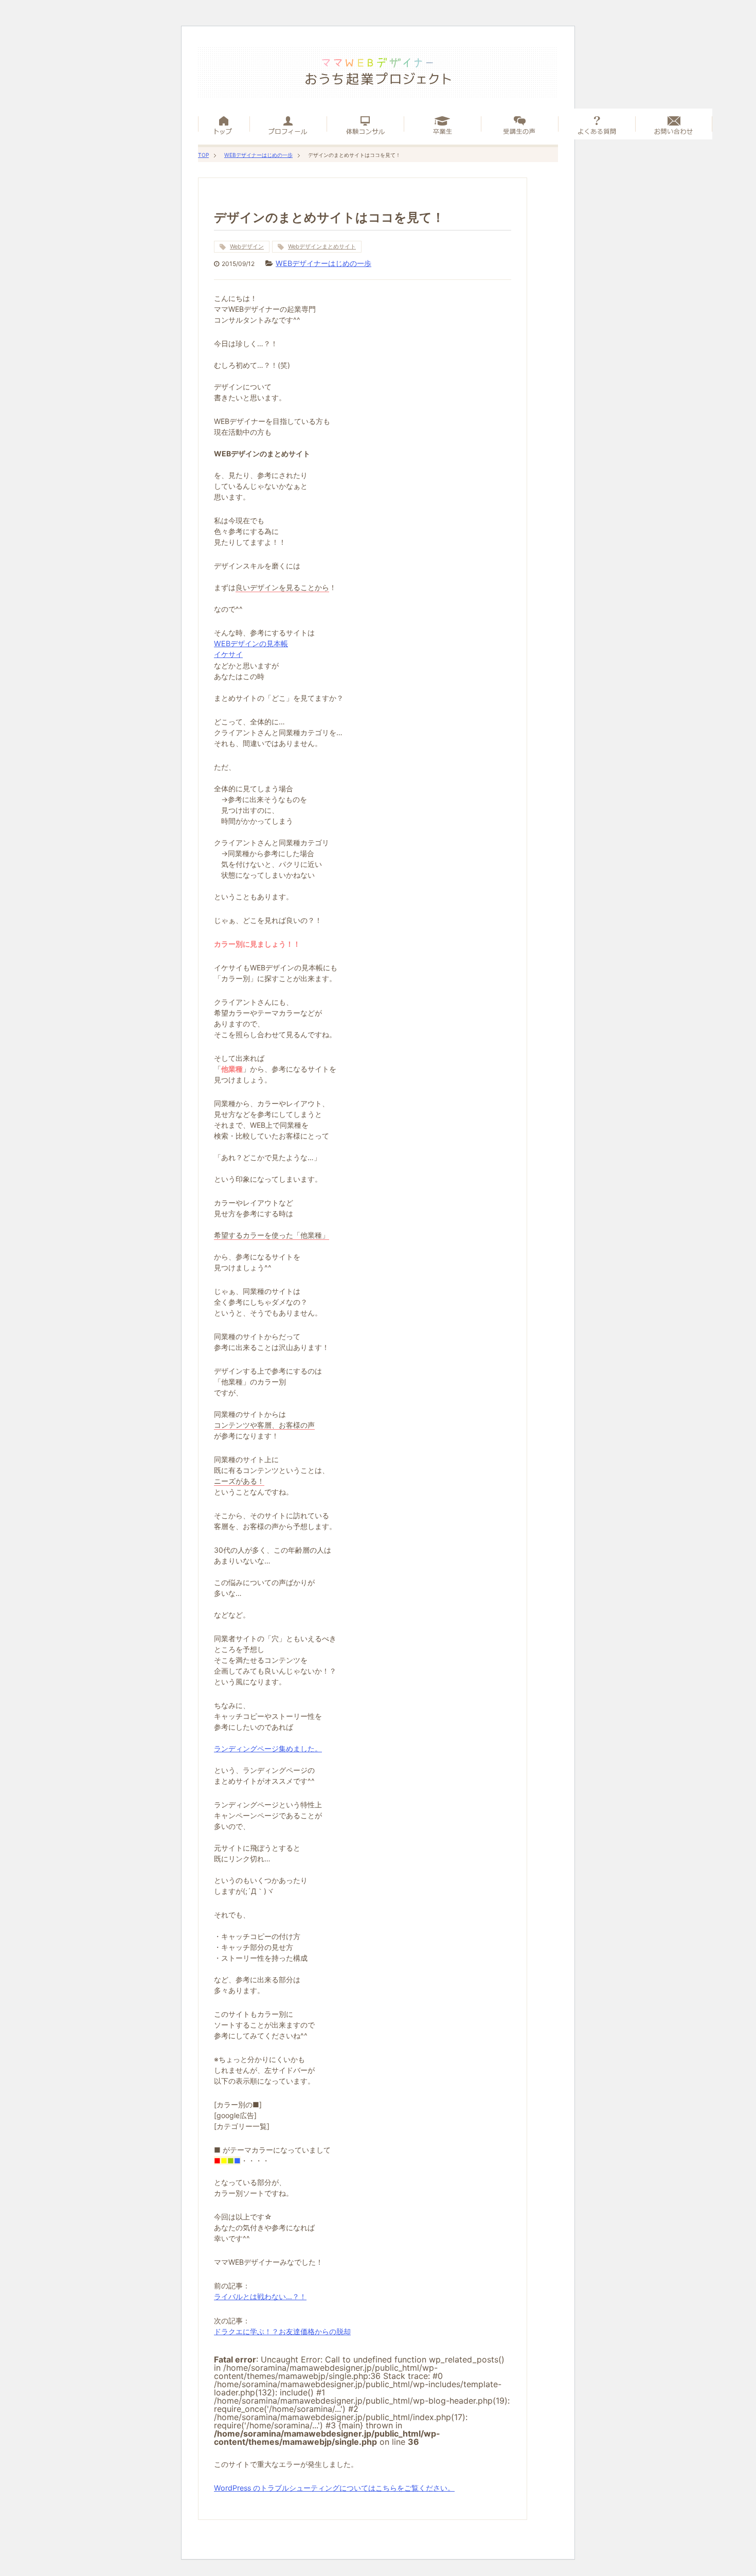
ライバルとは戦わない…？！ (260, 2296)
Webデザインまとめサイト (322, 246)
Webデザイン (247, 246)
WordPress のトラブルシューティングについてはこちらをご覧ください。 (334, 2488)
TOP (203, 155)
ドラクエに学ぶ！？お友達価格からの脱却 (282, 2331)
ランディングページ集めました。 (268, 1748)
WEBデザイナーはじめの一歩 (258, 155)
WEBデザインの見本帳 (251, 643)
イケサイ (228, 654)
